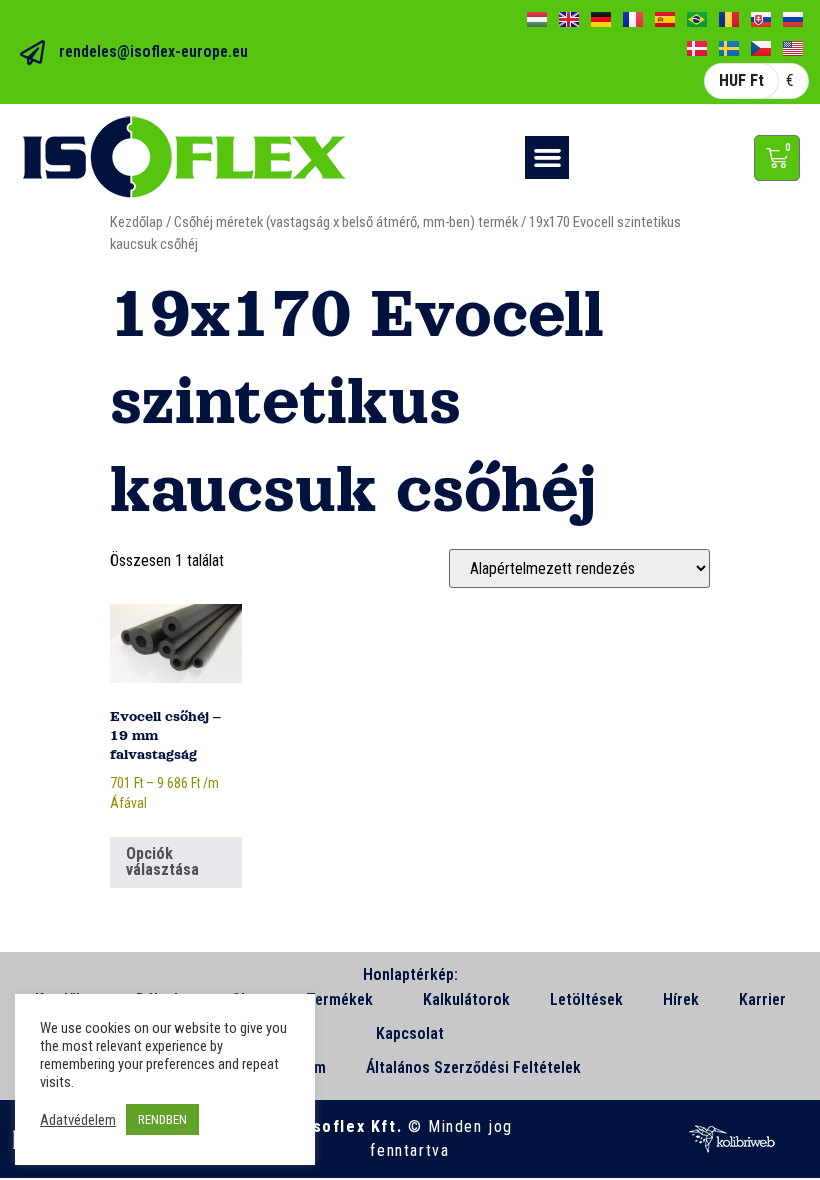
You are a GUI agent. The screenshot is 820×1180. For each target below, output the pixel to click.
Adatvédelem (78, 1120)
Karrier (762, 999)
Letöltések (586, 999)
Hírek (681, 999)
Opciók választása (162, 861)
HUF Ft (741, 80)
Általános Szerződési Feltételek (473, 1067)
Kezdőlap (136, 222)
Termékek (339, 999)
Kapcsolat (410, 1033)
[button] (547, 158)
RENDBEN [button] (162, 1119)
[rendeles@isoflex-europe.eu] (32, 52)
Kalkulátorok (466, 999)
